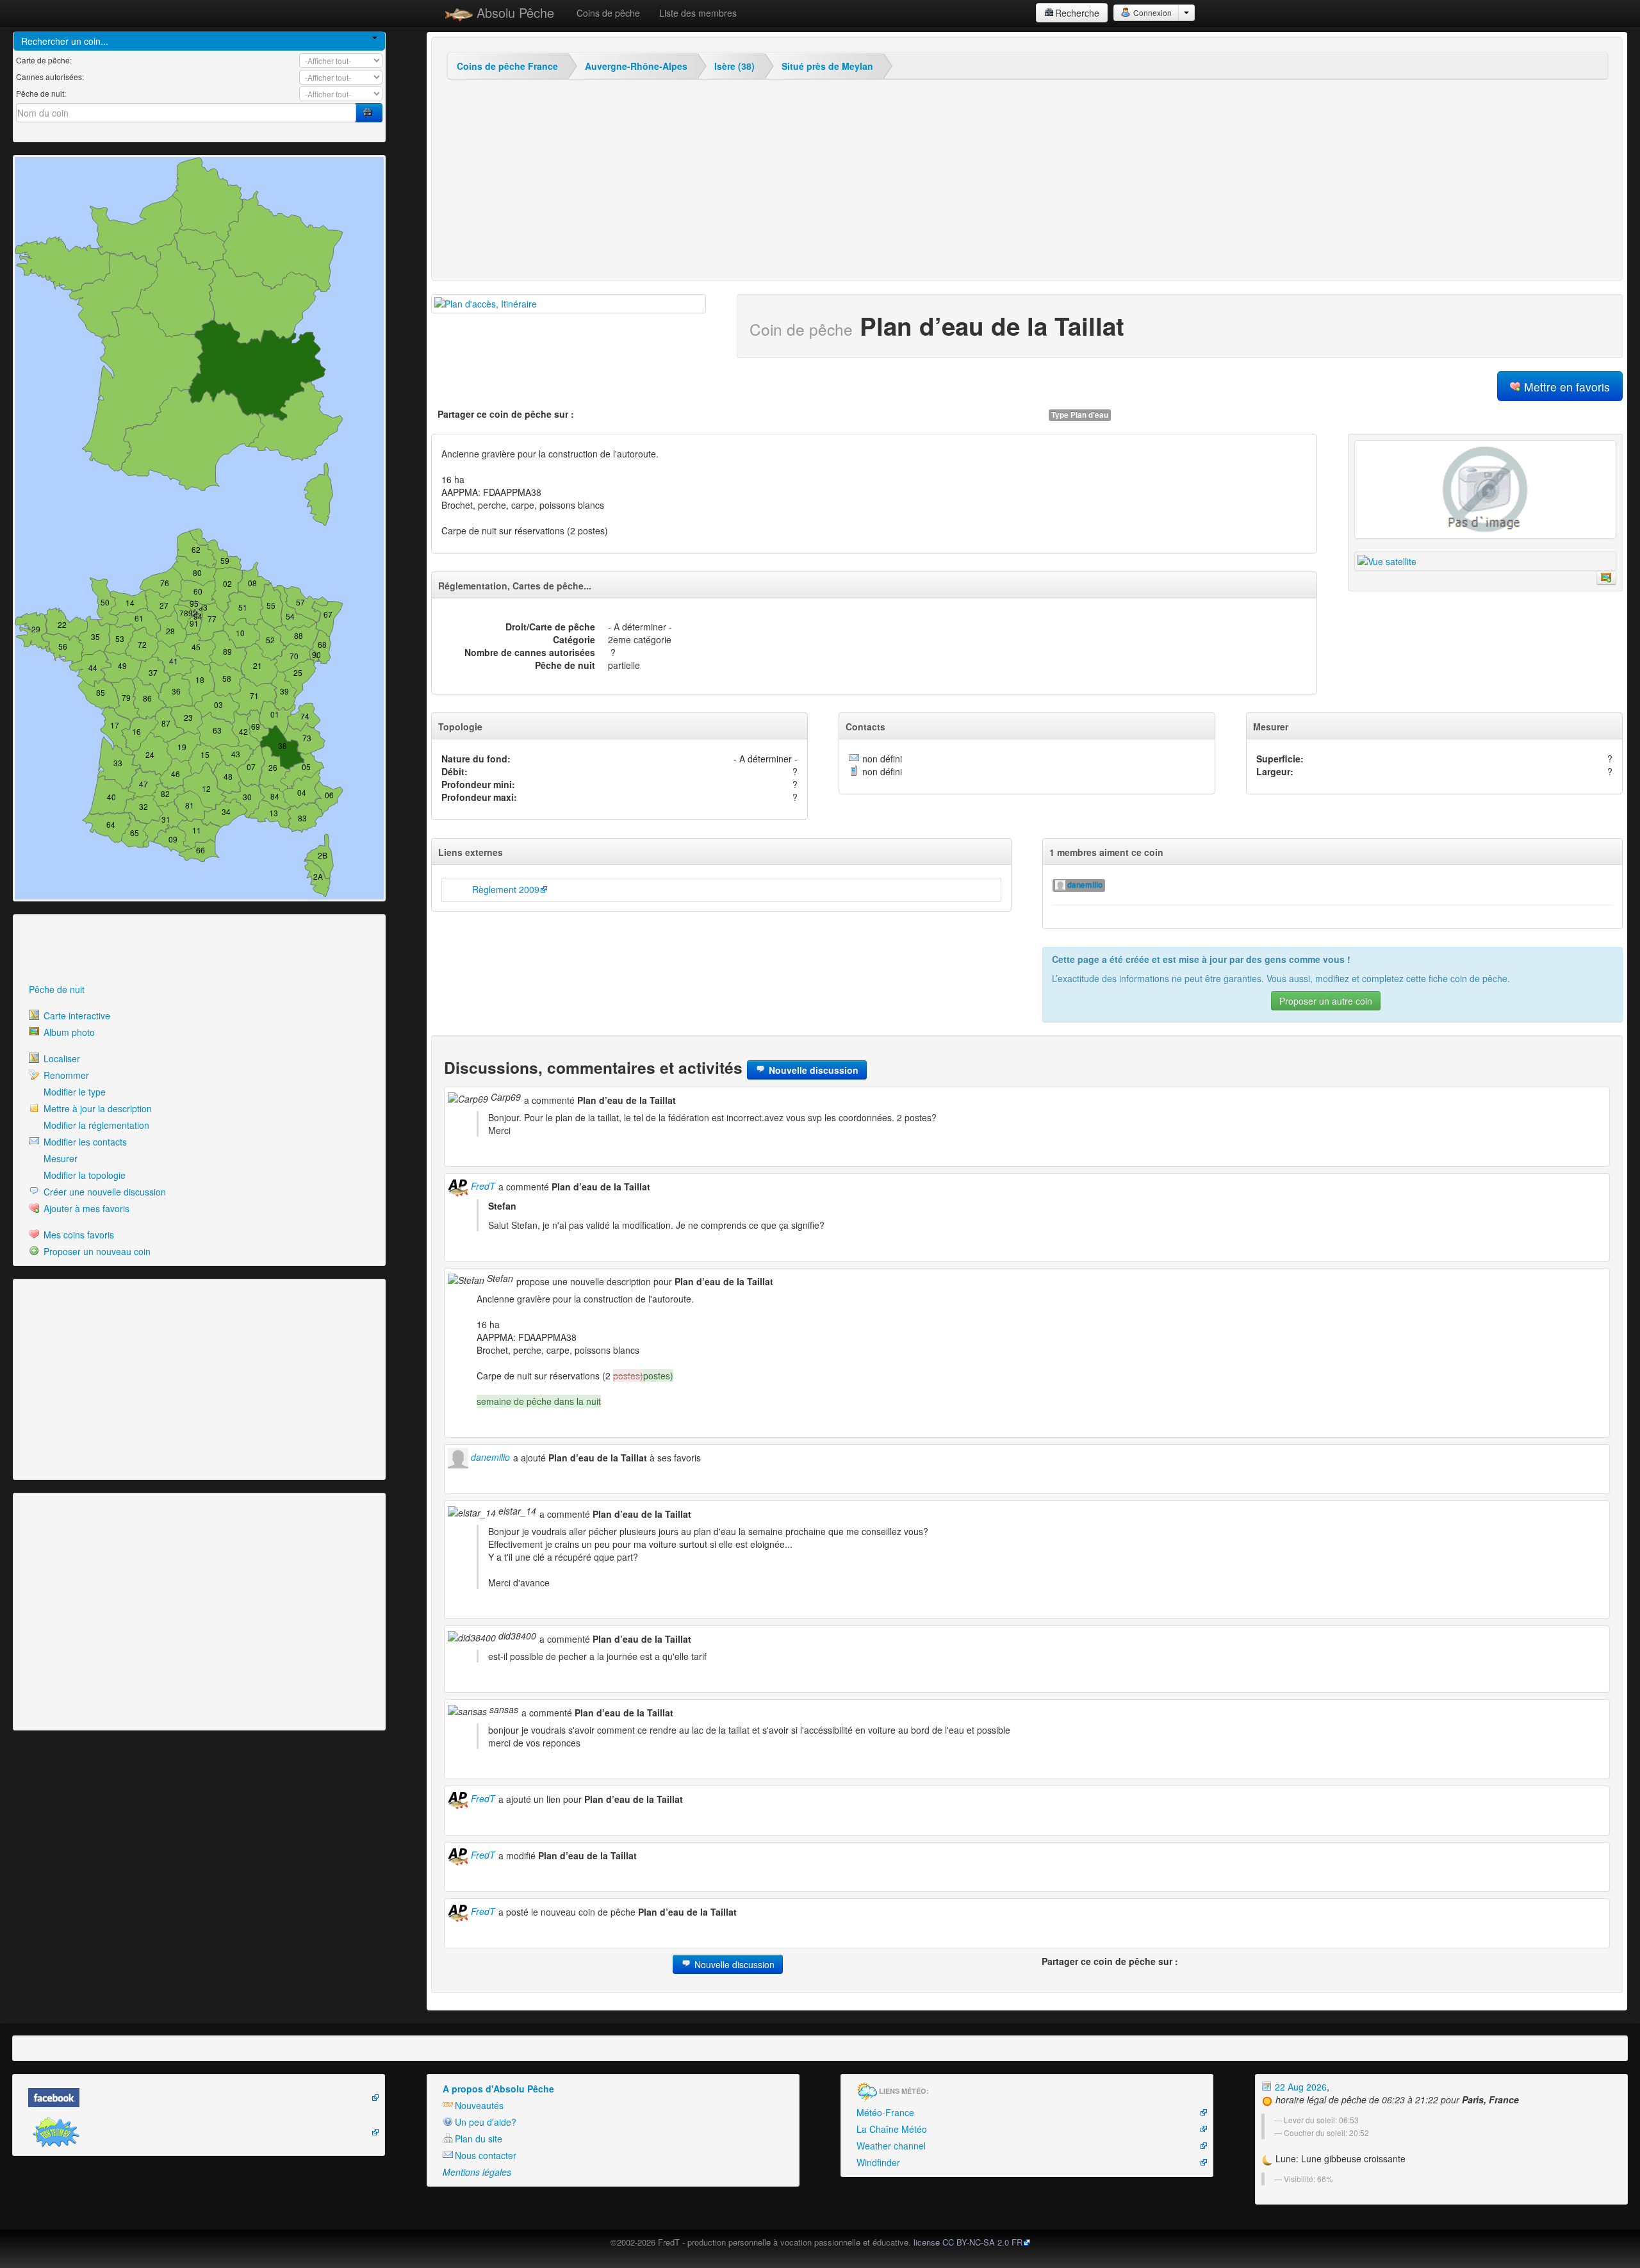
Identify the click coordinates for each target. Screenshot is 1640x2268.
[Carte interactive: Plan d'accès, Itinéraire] (569, 304)
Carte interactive (76, 1015)
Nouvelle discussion (812, 1070)
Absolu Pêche (513, 12)
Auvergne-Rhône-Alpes (636, 66)
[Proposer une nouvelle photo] (1606, 578)
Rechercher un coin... (65, 41)
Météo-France (885, 2112)
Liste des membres (698, 13)
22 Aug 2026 (1300, 2087)
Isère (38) (734, 66)
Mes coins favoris (78, 1235)
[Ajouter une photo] (1485, 489)
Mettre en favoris (1565, 387)
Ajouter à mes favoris (85, 1208)
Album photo (68, 1032)
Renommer (65, 1075)
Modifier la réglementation (95, 1125)
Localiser (61, 1058)
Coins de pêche (608, 13)
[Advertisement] (86, 949)
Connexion (1152, 12)
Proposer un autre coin (1326, 1001)
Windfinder (878, 2162)
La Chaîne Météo (892, 2129)
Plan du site (479, 2139)
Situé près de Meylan (827, 66)
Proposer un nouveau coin (96, 1251)
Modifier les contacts (84, 1142)
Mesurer (59, 1158)
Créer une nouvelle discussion (103, 1192)
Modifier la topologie (83, 1175)
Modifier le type (73, 1092)
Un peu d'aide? (486, 2122)
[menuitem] (199, 989)
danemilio (1084, 885)
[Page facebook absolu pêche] (199, 2098)
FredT (482, 1186)
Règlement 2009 (506, 889)
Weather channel (891, 2146)
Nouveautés (479, 2105)
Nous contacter (486, 2155)
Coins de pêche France (507, 66)
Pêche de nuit (57, 989)
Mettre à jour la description (96, 1108)
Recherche (1077, 13)
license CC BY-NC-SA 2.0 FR (968, 2242)
